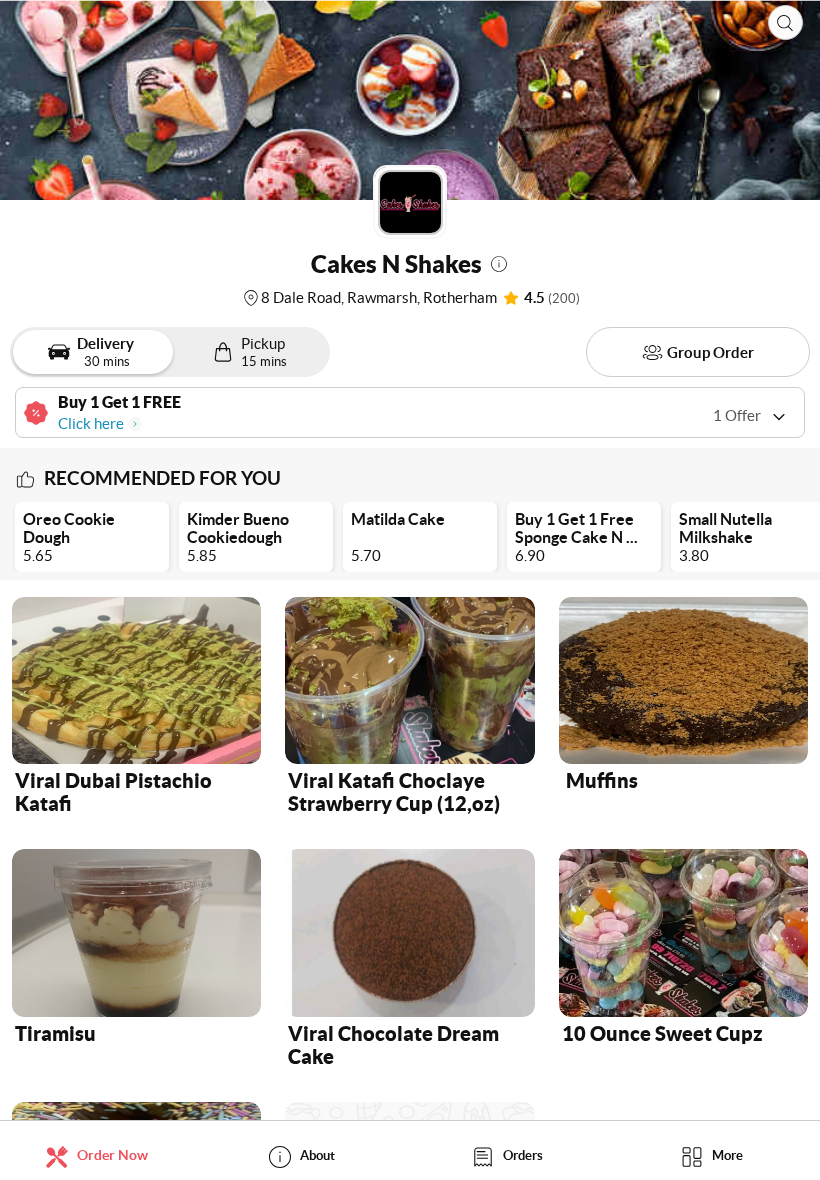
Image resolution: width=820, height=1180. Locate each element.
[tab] (102, 1155)
